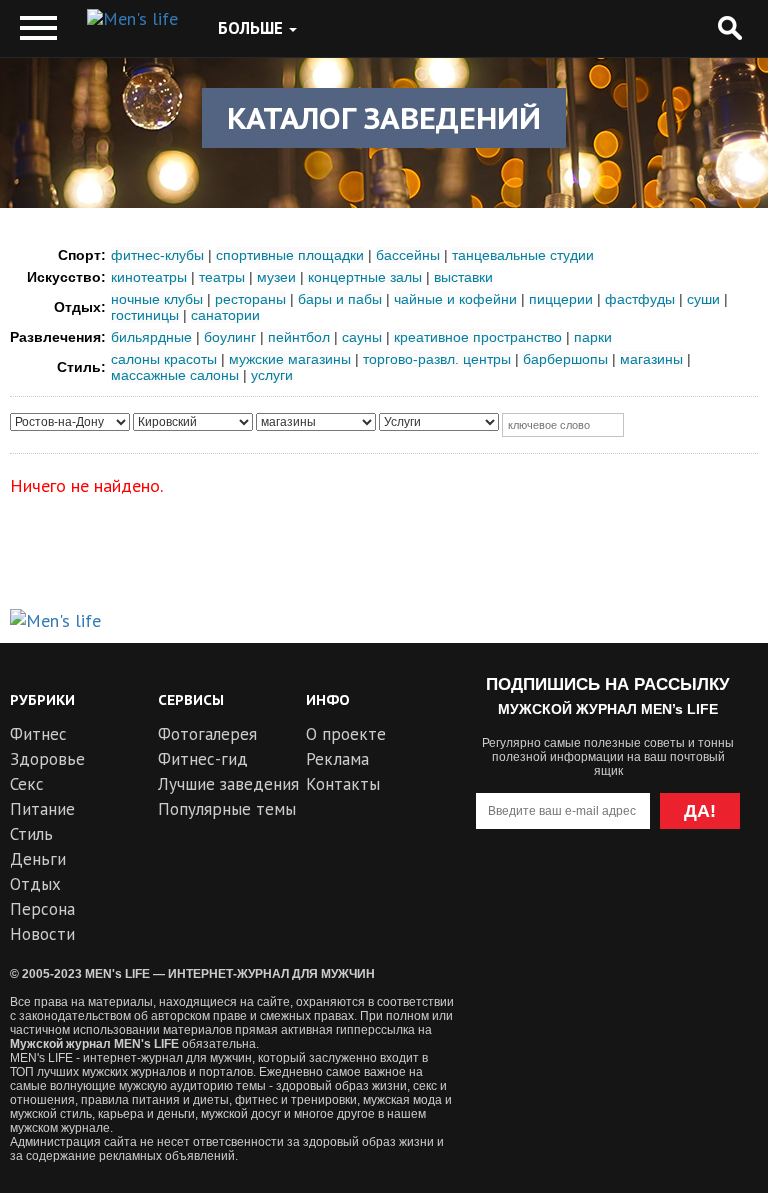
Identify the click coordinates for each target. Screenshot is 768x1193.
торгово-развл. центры (437, 359)
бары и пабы (340, 299)
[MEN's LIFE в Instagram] (644, 891)
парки (593, 337)
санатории (225, 315)
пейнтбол (299, 337)
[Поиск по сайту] (729, 28)
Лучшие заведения (228, 784)
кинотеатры (149, 277)
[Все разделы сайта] (38, 28)
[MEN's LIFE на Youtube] (499, 891)
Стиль (31, 834)
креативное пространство (478, 337)
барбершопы (565, 359)
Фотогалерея (207, 734)
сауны (362, 337)
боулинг (230, 337)
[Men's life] (132, 19)
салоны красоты (164, 359)
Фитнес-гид (203, 759)
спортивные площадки (290, 255)
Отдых (35, 884)
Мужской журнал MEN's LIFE (94, 1044)
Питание (42, 809)
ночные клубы (157, 299)
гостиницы (145, 315)
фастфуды (640, 299)
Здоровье (47, 759)
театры (222, 277)
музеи (276, 277)
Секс (27, 784)
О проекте (346, 734)
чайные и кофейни (455, 299)
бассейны (408, 255)
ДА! (700, 811)
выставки (463, 277)
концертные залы (365, 277)
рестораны (250, 299)
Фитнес (38, 734)
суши (703, 299)
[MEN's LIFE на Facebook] (716, 891)
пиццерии (561, 299)
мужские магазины (290, 359)
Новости (42, 934)
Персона (42, 909)
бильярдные (151, 337)
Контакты (343, 784)
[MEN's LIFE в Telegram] (571, 891)
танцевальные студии (523, 255)
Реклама (337, 759)
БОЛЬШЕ (252, 28)
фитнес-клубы (157, 255)
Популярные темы (227, 809)
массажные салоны (175, 375)
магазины (651, 359)
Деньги (38, 859)
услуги (272, 375)
